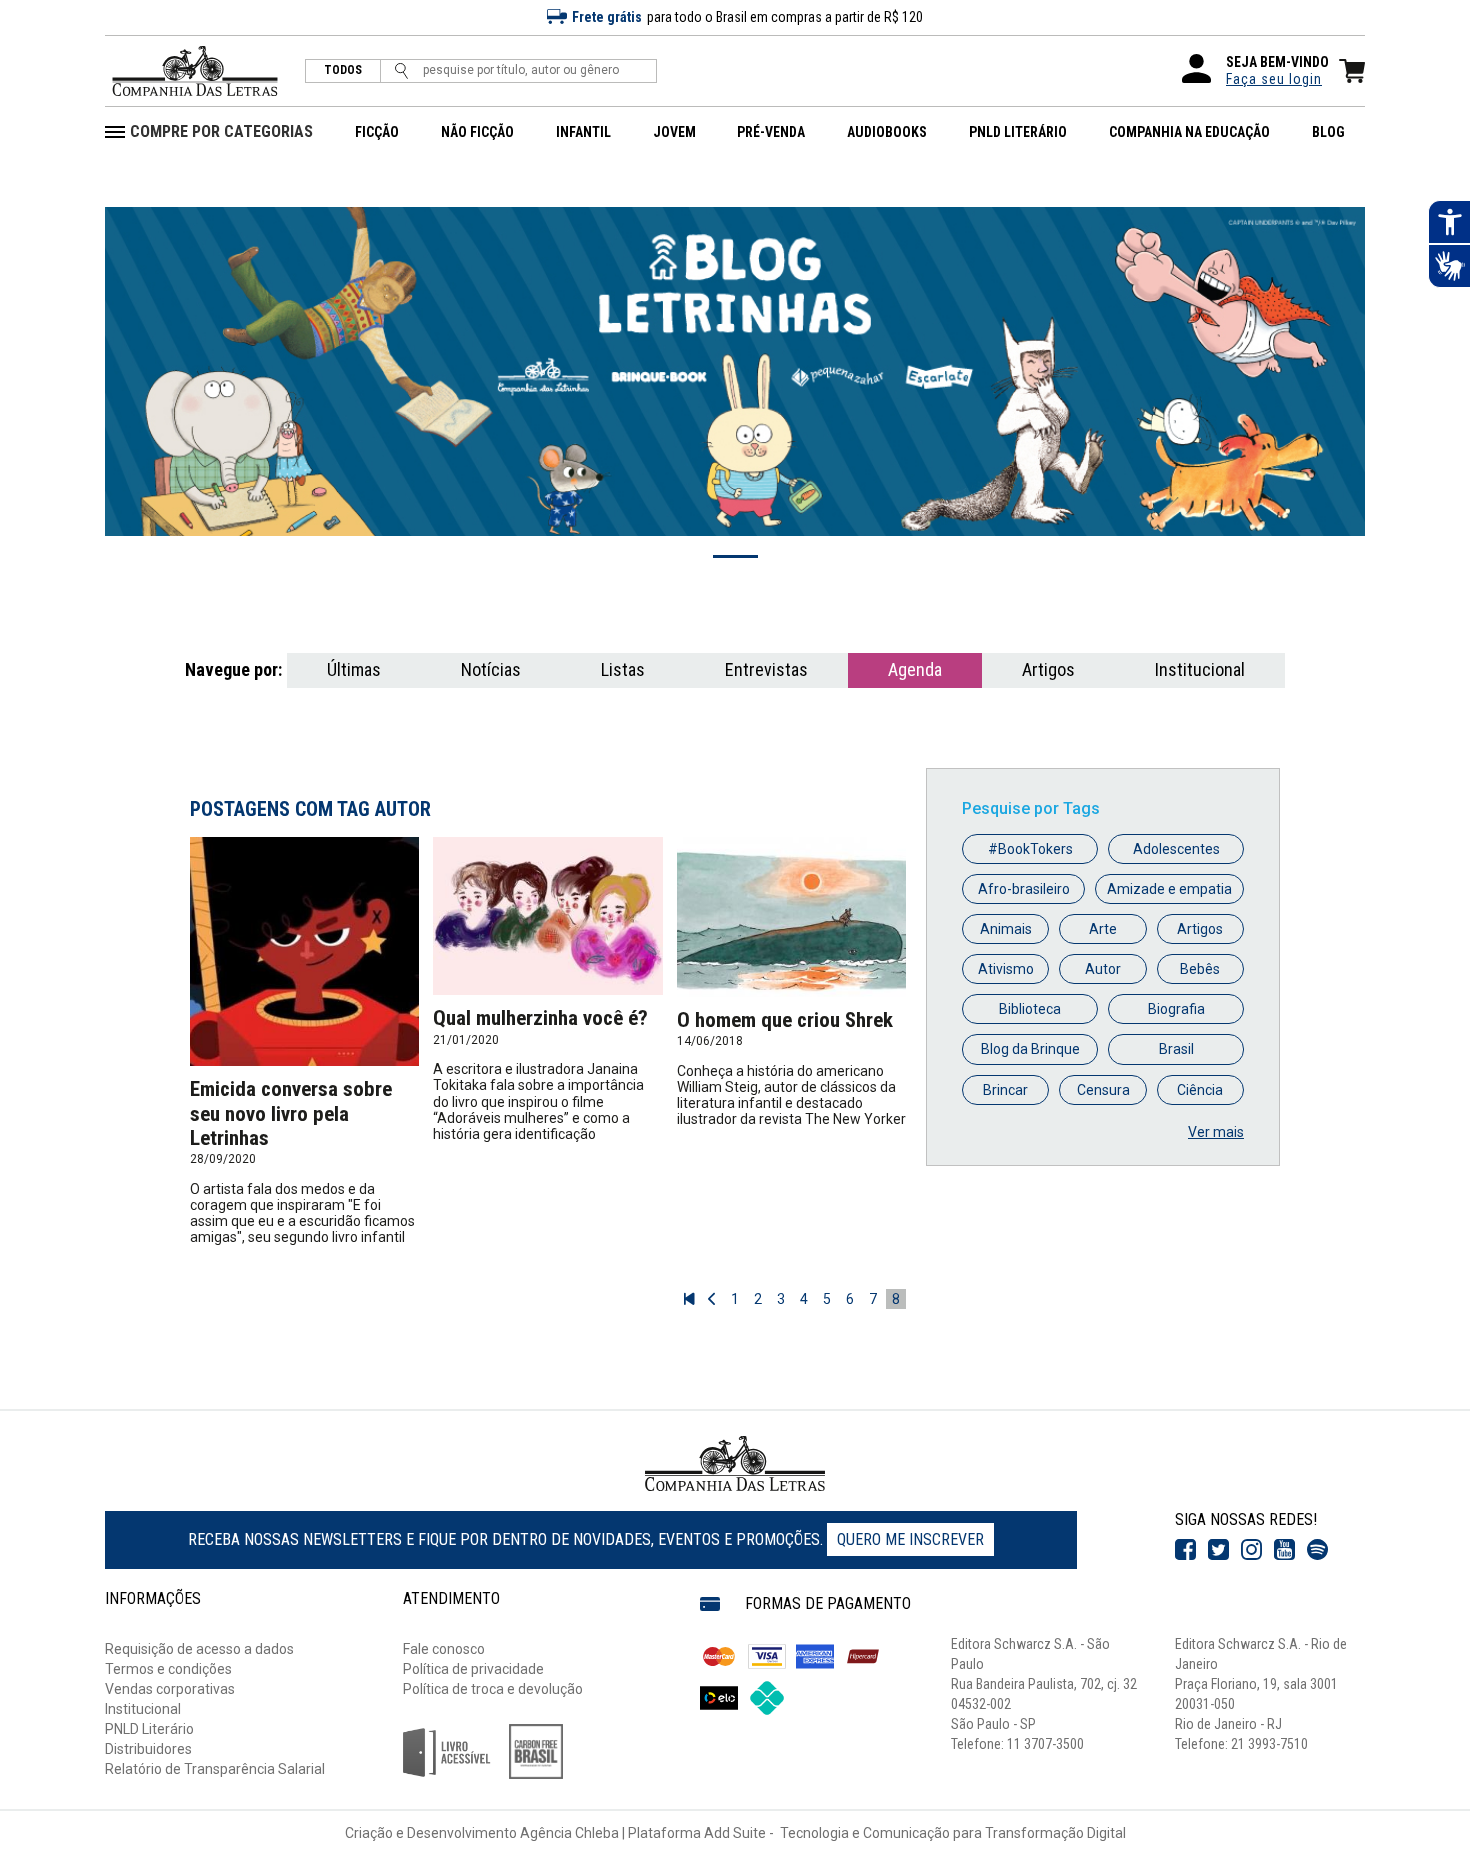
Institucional (1200, 669)
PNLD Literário (149, 1729)
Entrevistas (766, 669)
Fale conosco (444, 1649)
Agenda (915, 669)
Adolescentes (1176, 849)
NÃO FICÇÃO (477, 132)
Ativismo (1006, 969)
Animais (1006, 929)
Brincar (1005, 1090)
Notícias (491, 669)
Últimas (354, 669)
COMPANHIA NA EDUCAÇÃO (1189, 132)
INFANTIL (583, 132)
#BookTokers (1030, 849)
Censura (1103, 1090)
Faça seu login (1274, 79)
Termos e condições (168, 1669)
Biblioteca (1030, 1009)
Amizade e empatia (1169, 889)
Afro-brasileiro (1024, 889)
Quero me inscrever (910, 1539)
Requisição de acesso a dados (199, 1649)
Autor (1103, 969)
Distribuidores (148, 1749)
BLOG (1328, 132)
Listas (623, 669)
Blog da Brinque (1030, 1049)
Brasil (1176, 1049)
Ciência (1200, 1090)
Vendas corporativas (170, 1689)
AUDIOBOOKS (887, 132)
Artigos (1048, 669)
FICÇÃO (377, 132)
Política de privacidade (473, 1669)
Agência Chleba (569, 1833)
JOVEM (674, 132)
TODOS (343, 70)
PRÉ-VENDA (771, 132)
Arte (1103, 929)
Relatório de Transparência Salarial (215, 1769)
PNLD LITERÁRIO (1018, 132)
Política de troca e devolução (493, 1689)
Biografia (1176, 1009)
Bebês (1200, 969)
